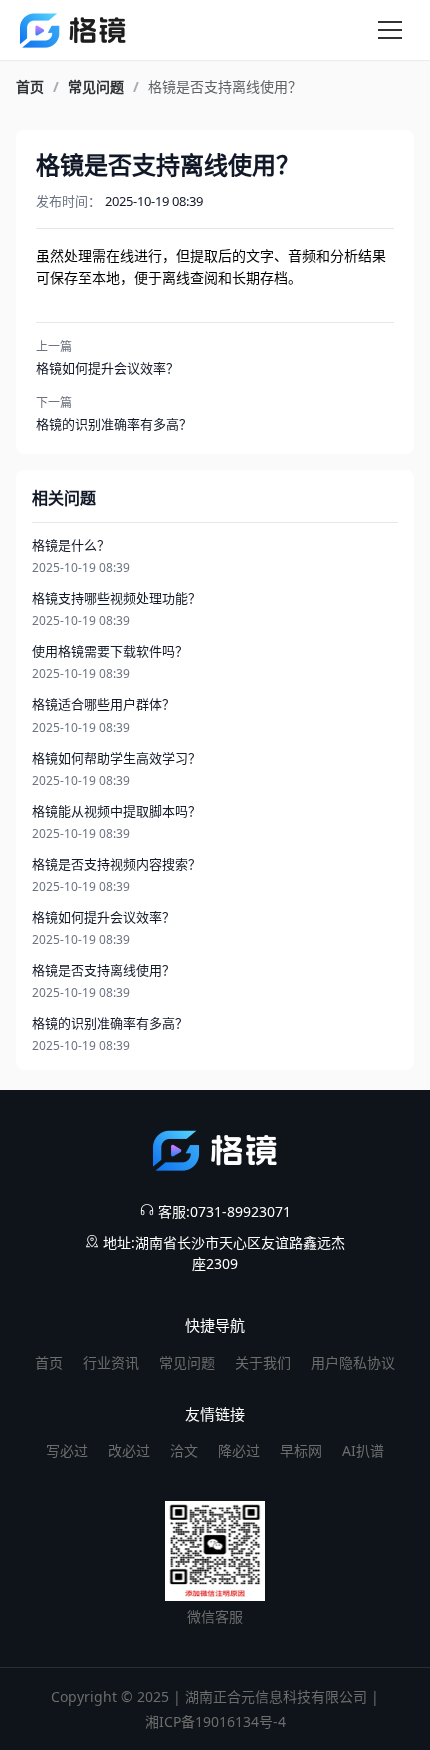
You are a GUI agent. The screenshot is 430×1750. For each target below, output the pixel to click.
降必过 (239, 1450)
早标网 (301, 1450)
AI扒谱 (363, 1450)
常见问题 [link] (96, 87)
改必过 (129, 1450)
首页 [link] (30, 87)
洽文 (184, 1450)
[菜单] (390, 30)
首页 (49, 1362)
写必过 (67, 1450)
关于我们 (263, 1362)
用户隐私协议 (353, 1362)
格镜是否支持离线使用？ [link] (225, 87)
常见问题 (187, 1362)
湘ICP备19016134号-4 (215, 1721)
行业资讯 (111, 1362)
